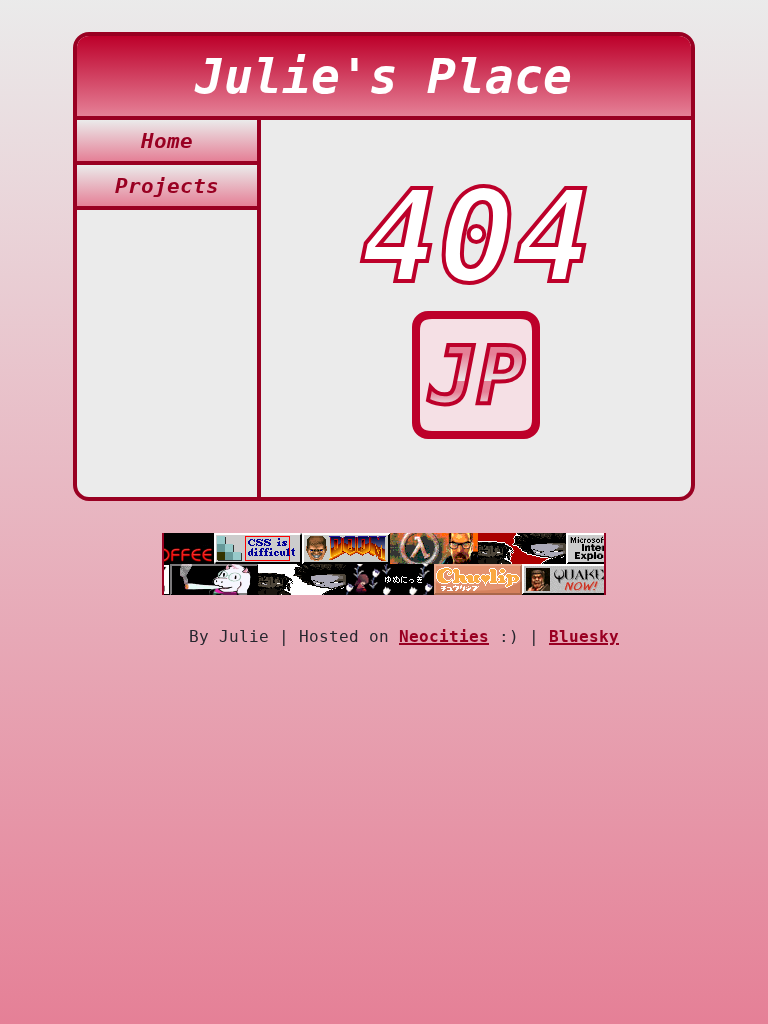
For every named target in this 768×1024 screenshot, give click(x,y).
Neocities (444, 636)
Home (167, 140)
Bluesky (584, 636)
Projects (167, 185)
